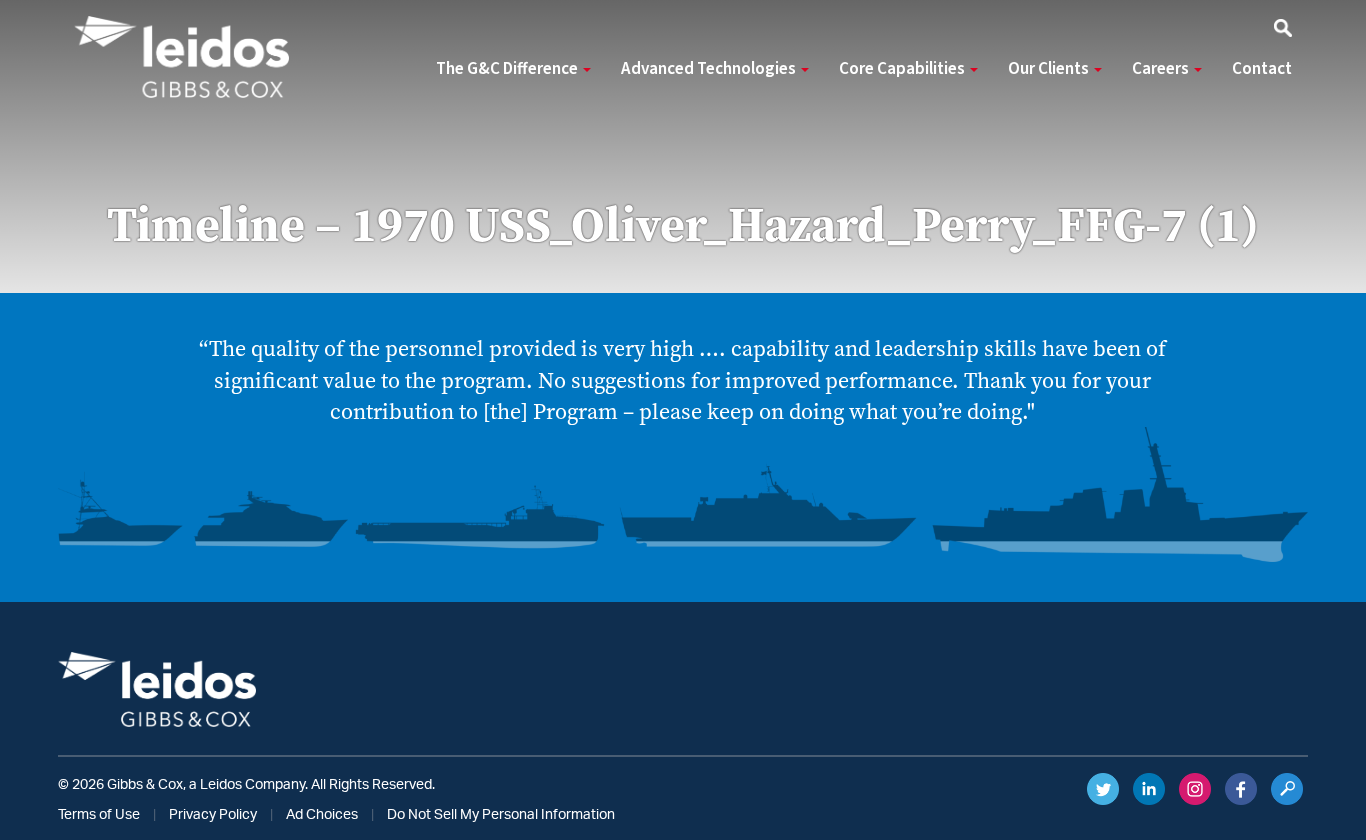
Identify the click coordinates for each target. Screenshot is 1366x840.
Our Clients (1050, 69)
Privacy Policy (213, 815)
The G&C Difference (508, 69)
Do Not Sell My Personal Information (501, 815)
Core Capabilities (903, 69)
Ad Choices (322, 815)
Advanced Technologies (710, 69)
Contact (1262, 69)
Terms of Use (99, 815)
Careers (1162, 69)
